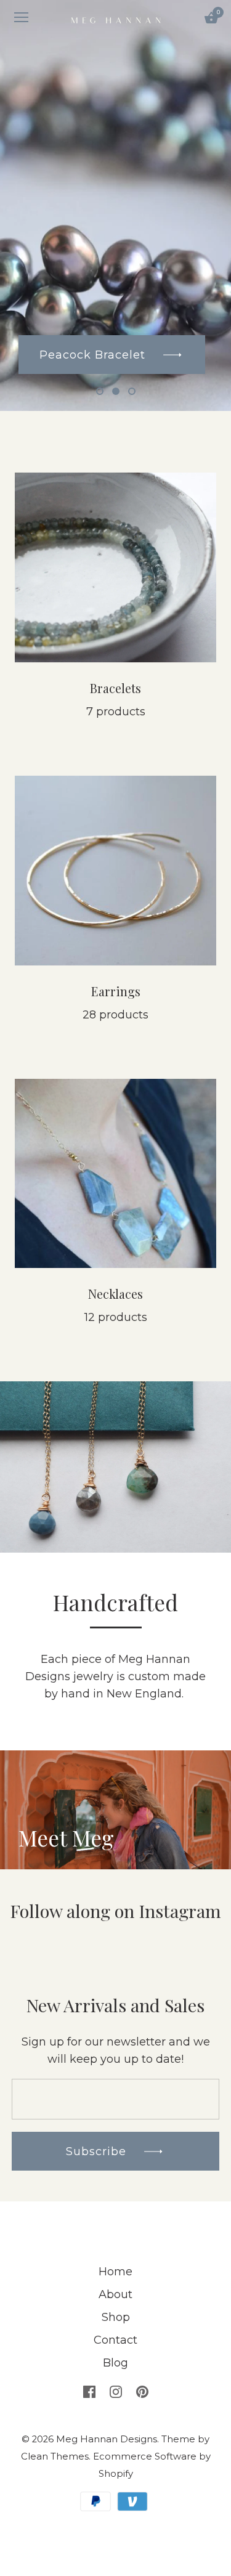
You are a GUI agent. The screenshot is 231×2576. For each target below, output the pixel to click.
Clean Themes (55, 2456)
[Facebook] (89, 2391)
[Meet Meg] (115, 1759)
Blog (115, 2363)
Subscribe (98, 2151)
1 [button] (100, 391)
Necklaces (115, 1294)
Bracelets (115, 688)
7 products (116, 712)
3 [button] (132, 391)
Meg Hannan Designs (107, 2439)
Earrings (116, 991)
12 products (116, 1317)
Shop (116, 2317)
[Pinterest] (142, 2391)
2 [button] (116, 391)
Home (115, 2272)
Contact (115, 2340)
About (115, 2294)
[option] (115, 205)
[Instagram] (116, 2391)
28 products (115, 1015)
